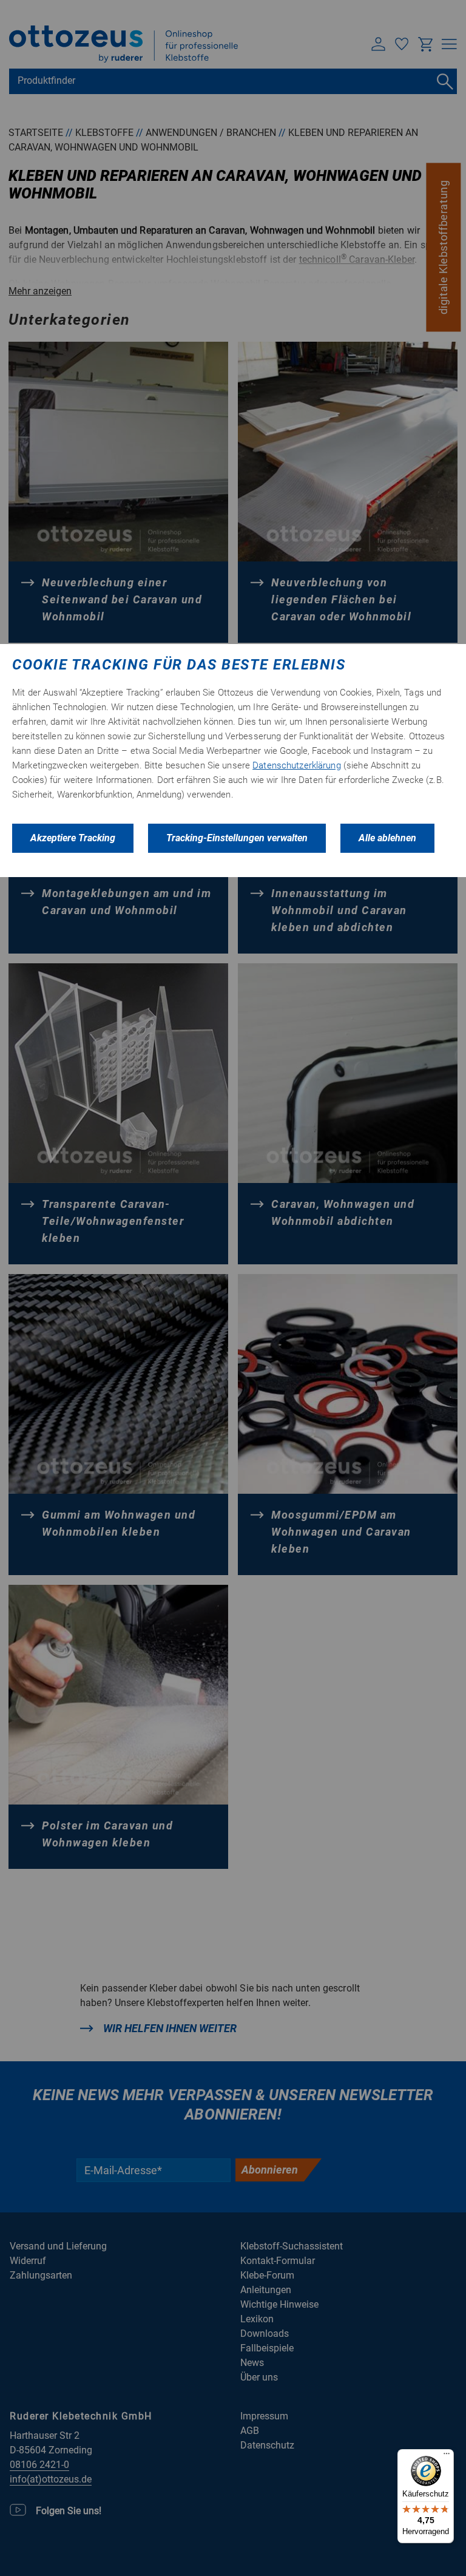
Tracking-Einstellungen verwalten (237, 838)
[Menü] (447, 2456)
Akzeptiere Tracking (73, 838)
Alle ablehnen (387, 838)
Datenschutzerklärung (297, 765)
